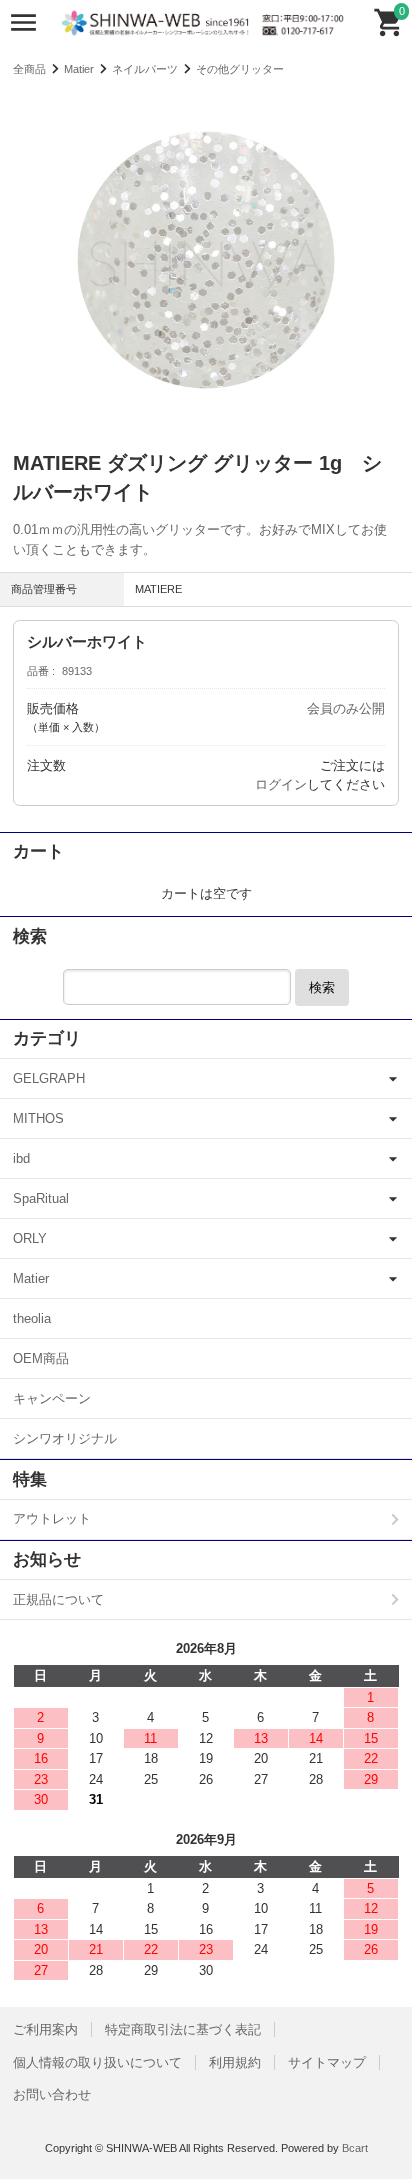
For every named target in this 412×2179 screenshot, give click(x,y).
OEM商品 (41, 1358)
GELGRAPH (49, 1078)
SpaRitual (41, 1198)
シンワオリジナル (65, 1438)
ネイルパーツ (145, 69)
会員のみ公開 (346, 708)
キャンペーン (52, 1398)
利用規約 (235, 2062)
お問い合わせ (52, 2094)
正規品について (58, 1599)
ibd (21, 1158)
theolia (32, 1318)
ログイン (281, 784)
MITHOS (38, 1118)
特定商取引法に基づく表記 (183, 2029)
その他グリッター (240, 69)
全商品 (29, 69)
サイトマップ (327, 2062)
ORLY (30, 1238)
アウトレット (52, 1518)
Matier (79, 69)
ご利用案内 (45, 2029)
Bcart (355, 2148)
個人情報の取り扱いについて (97, 2062)
